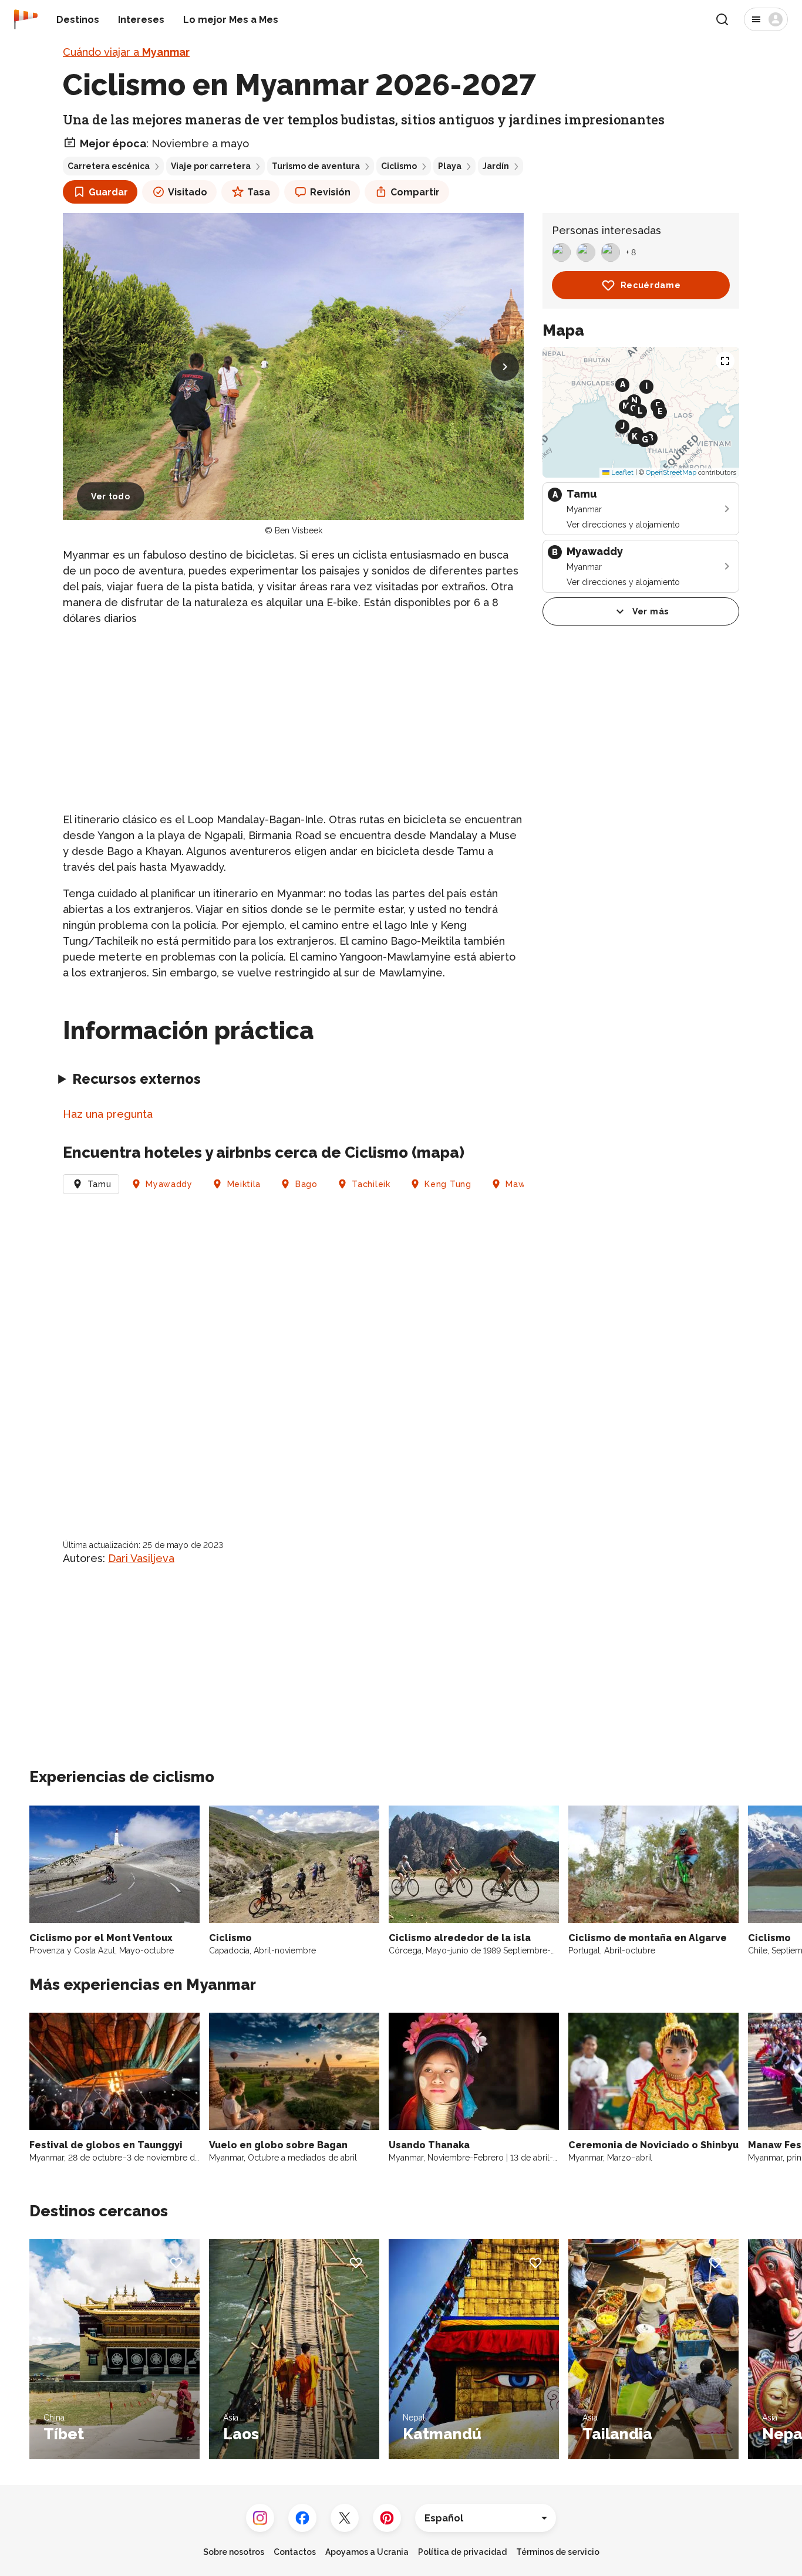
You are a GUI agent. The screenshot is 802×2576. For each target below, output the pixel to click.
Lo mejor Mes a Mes (231, 20)
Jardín (496, 166)
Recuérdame (651, 285)
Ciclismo (399, 166)
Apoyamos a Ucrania (367, 2552)
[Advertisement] (293, 719)
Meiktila (244, 1184)
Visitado (188, 192)
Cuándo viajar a (126, 52)
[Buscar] (722, 19)
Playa (450, 166)
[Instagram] (260, 2518)
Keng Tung (448, 1184)
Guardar (108, 192)
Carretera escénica (109, 166)
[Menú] (766, 19)
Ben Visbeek (299, 530)
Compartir (415, 192)
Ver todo (111, 496)
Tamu (100, 1184)
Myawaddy (169, 1184)
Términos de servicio (558, 2552)
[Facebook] (302, 2518)
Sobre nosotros (234, 2552)
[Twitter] (345, 2518)
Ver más (651, 611)
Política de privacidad (462, 2552)
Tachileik (371, 1184)
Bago (306, 1184)
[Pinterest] (387, 2518)
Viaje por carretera (211, 166)
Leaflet (621, 472)
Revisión (330, 192)
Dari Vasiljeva (141, 1558)
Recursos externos (137, 1079)
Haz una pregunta (108, 1114)
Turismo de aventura (316, 166)
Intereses (141, 20)
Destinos (78, 20)
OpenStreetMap (671, 472)
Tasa (259, 192)
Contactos (295, 2552)
